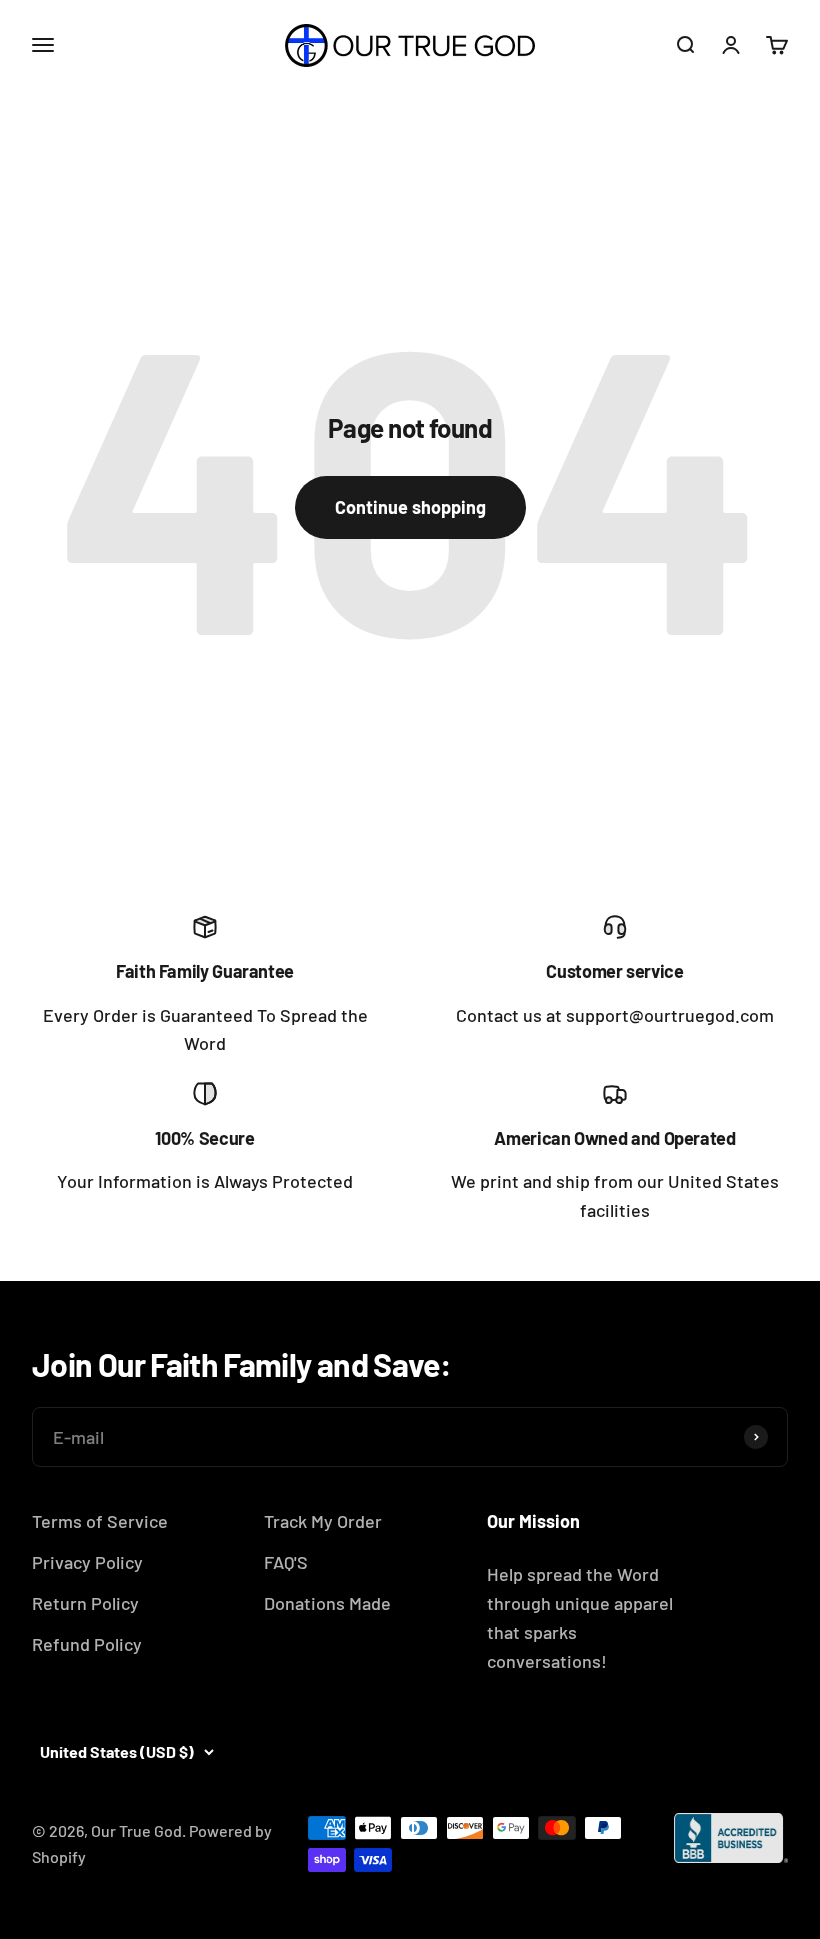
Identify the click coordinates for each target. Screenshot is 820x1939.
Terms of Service (100, 1521)
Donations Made (327, 1603)
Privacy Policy (87, 1562)
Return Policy (85, 1603)
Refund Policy (87, 1644)
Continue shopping (410, 507)
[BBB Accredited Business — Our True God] (731, 1838)
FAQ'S (286, 1562)
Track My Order (323, 1521)
